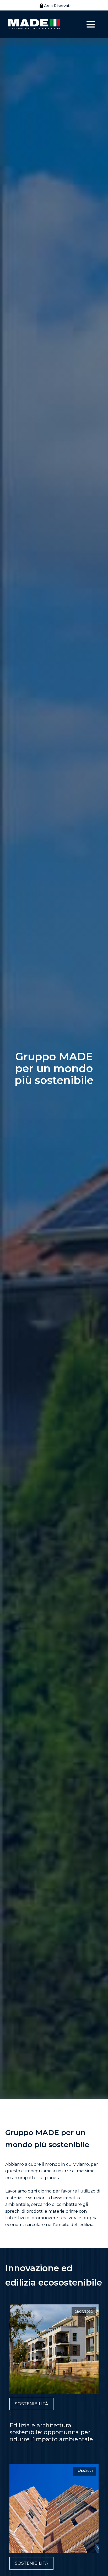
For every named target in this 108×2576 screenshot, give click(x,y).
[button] (54, 6)
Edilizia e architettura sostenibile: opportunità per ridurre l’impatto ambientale (51, 2432)
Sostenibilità (31, 2404)
